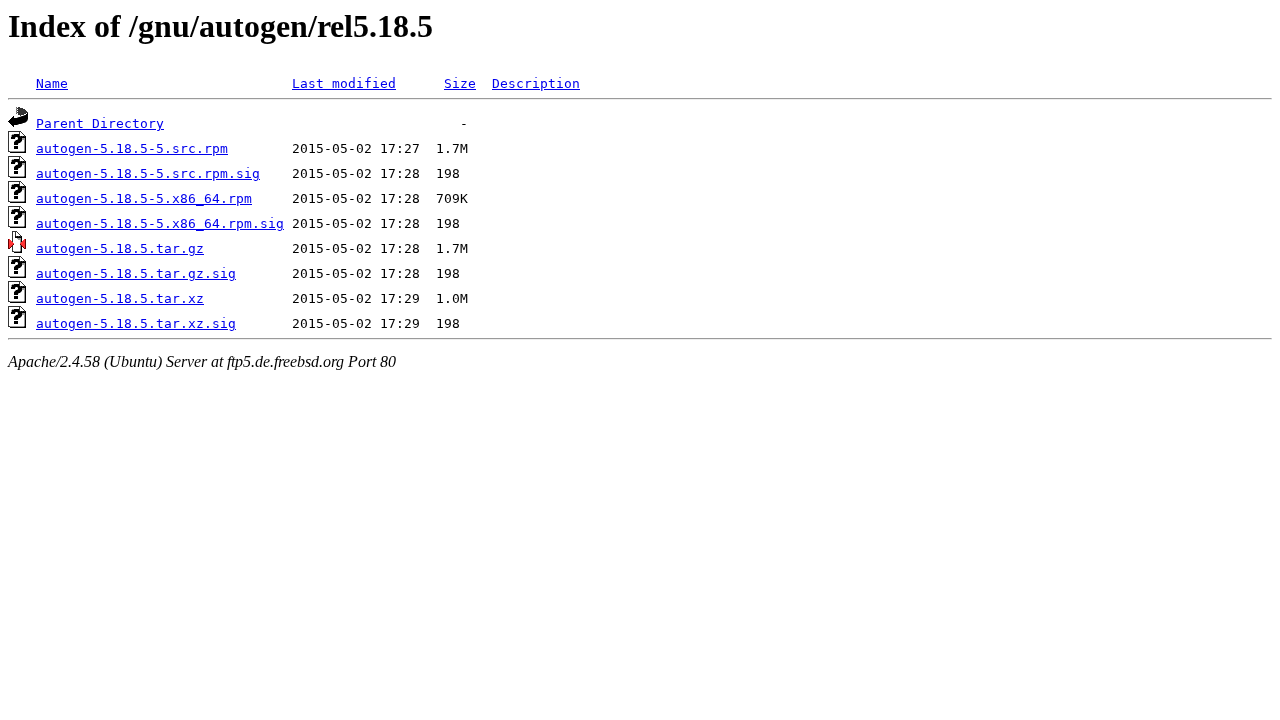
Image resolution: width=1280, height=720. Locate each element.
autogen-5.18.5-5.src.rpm (132, 148)
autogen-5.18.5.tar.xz (120, 298)
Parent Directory (100, 123)
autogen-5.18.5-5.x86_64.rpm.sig (160, 223)
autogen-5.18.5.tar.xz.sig (136, 323)
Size (460, 83)
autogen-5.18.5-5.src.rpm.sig (148, 173)
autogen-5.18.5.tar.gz (120, 248)
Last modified (344, 83)
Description (536, 83)
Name (52, 83)
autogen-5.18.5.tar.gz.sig (136, 273)
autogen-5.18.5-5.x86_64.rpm (144, 198)
